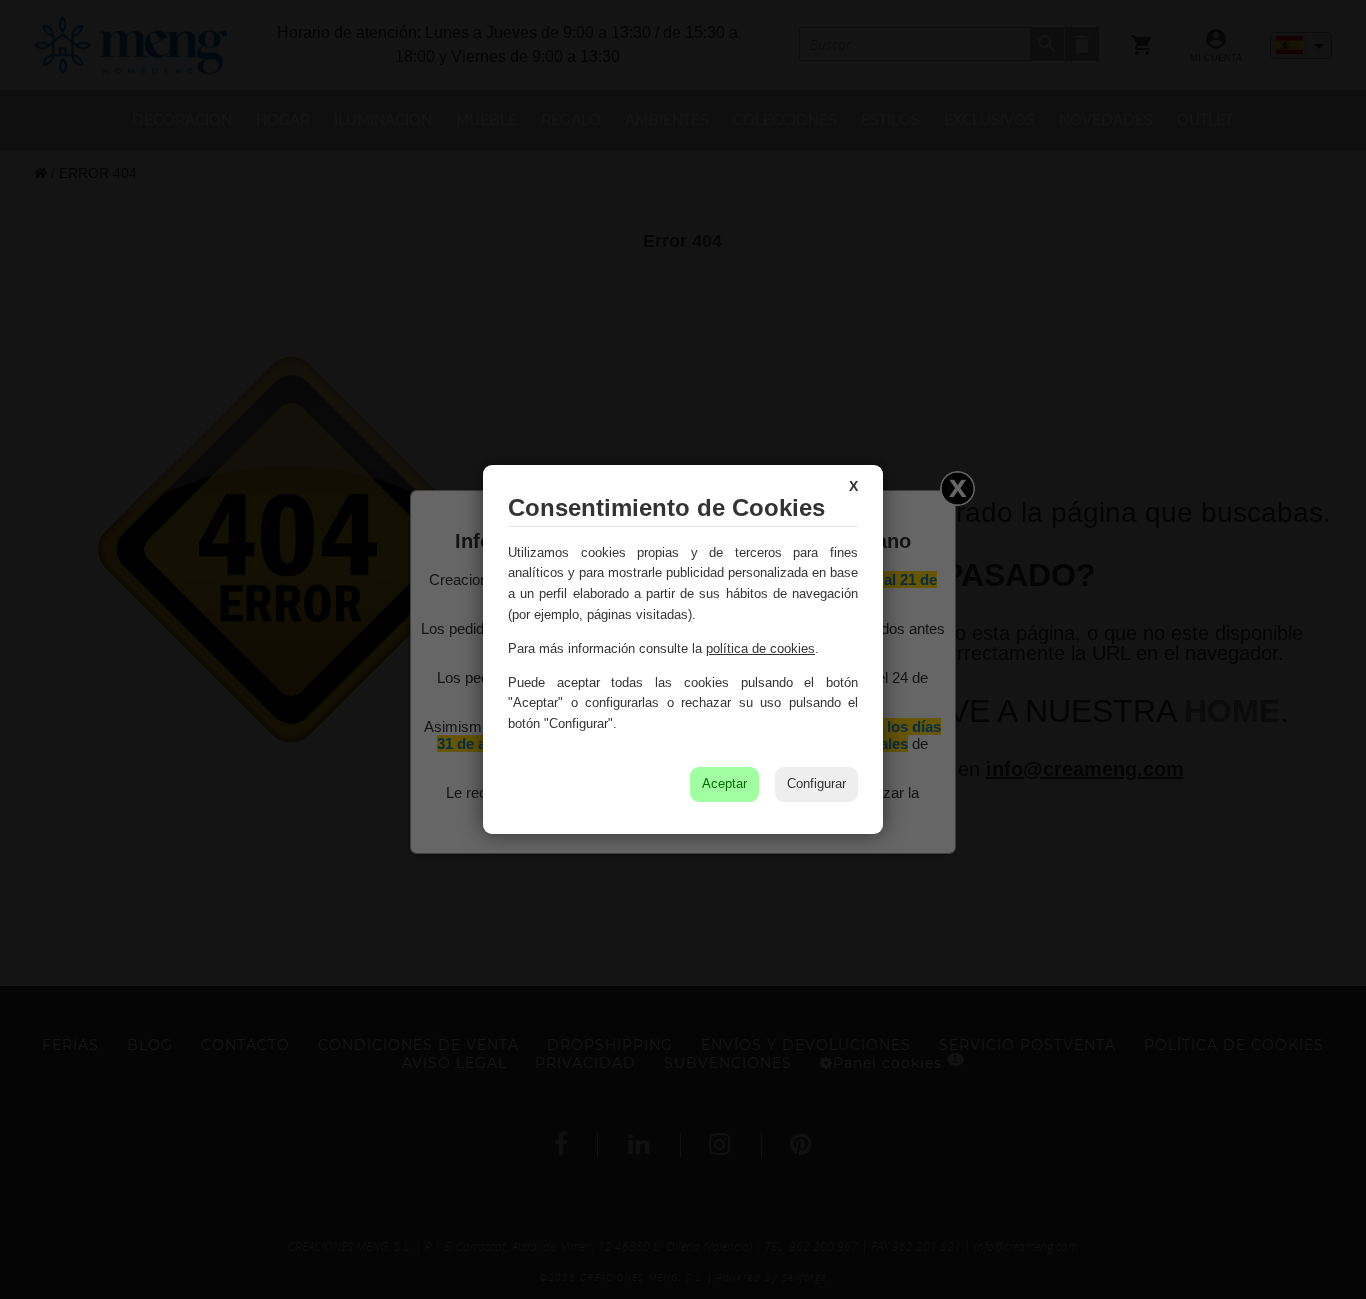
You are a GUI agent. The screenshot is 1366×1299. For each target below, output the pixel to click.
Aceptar (724, 783)
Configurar (816, 783)
